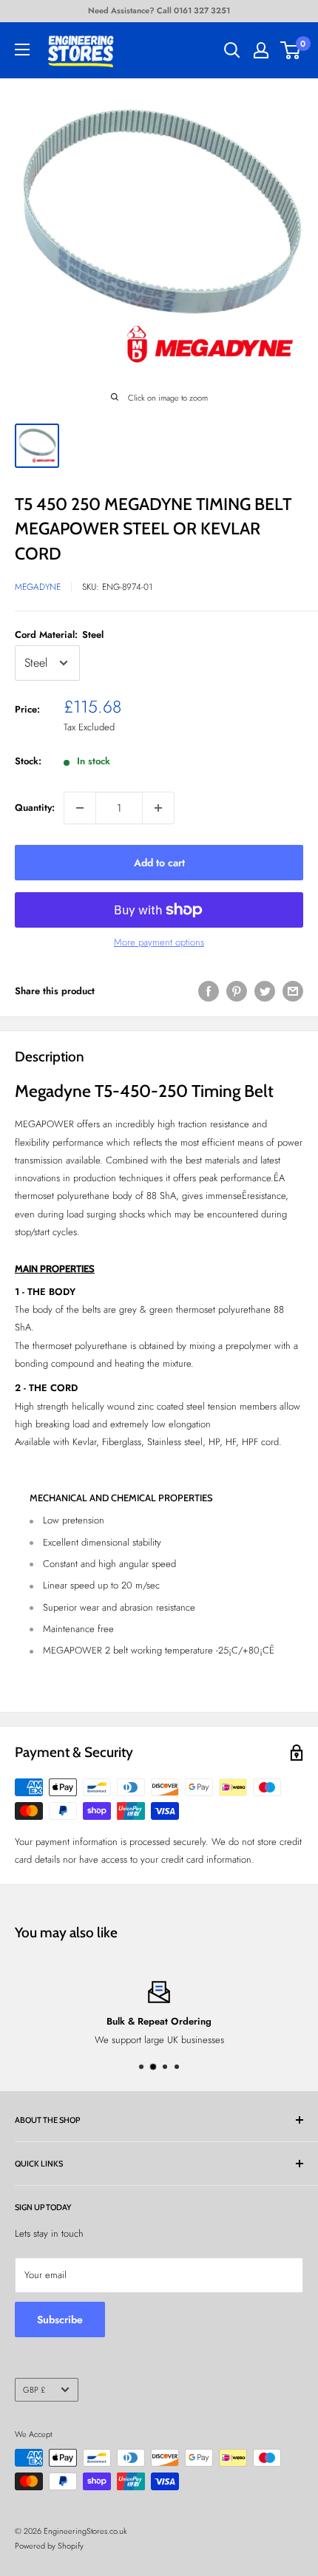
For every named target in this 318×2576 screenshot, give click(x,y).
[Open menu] (22, 50)
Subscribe (60, 2320)
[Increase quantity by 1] (158, 808)
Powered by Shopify (49, 2546)
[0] (291, 50)
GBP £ (34, 2390)
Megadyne (38, 587)
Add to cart (159, 863)
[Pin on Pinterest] (237, 991)
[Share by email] (293, 991)
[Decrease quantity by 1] (80, 808)
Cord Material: (59, 635)
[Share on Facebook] (209, 991)
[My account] (261, 50)
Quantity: (35, 808)
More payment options (159, 942)
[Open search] (232, 50)
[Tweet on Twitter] (265, 991)
